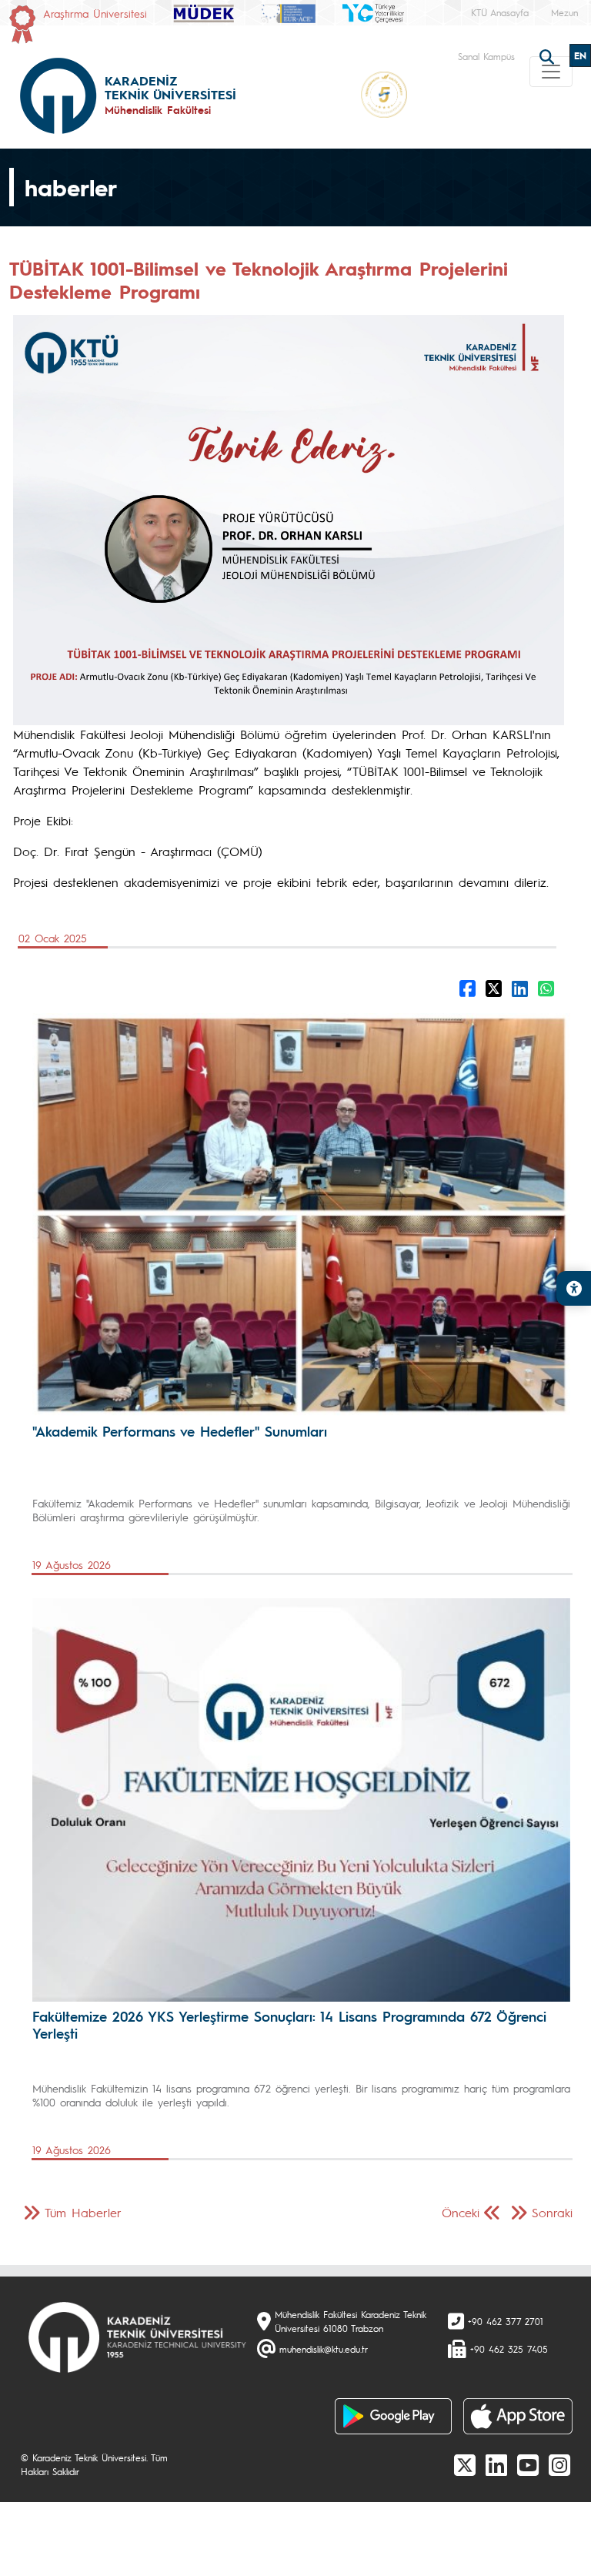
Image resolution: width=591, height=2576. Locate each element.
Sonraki (552, 2212)
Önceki (461, 2212)
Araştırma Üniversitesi (95, 13)
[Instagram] (559, 2464)
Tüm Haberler (83, 2212)
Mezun (564, 12)
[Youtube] (528, 2464)
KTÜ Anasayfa (500, 12)
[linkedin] (496, 2464)
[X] (465, 2464)
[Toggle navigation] (551, 72)
